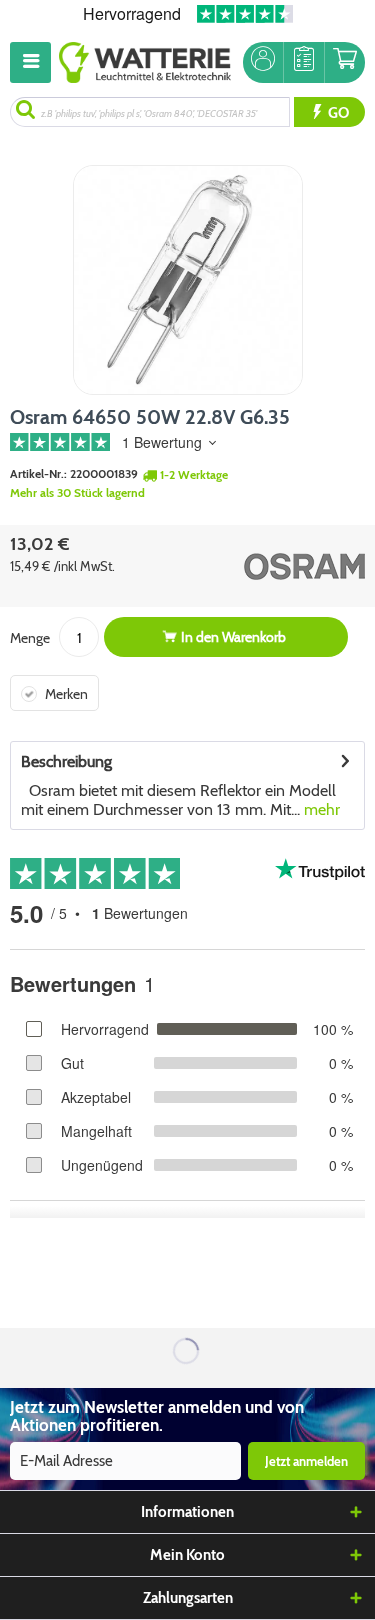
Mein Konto (187, 1555)
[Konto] (263, 62)
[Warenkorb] (345, 62)
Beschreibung (66, 761)
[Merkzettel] (304, 62)
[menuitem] (34, 62)
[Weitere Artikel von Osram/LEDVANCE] (280, 566)
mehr (320, 809)
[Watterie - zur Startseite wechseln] (145, 62)
